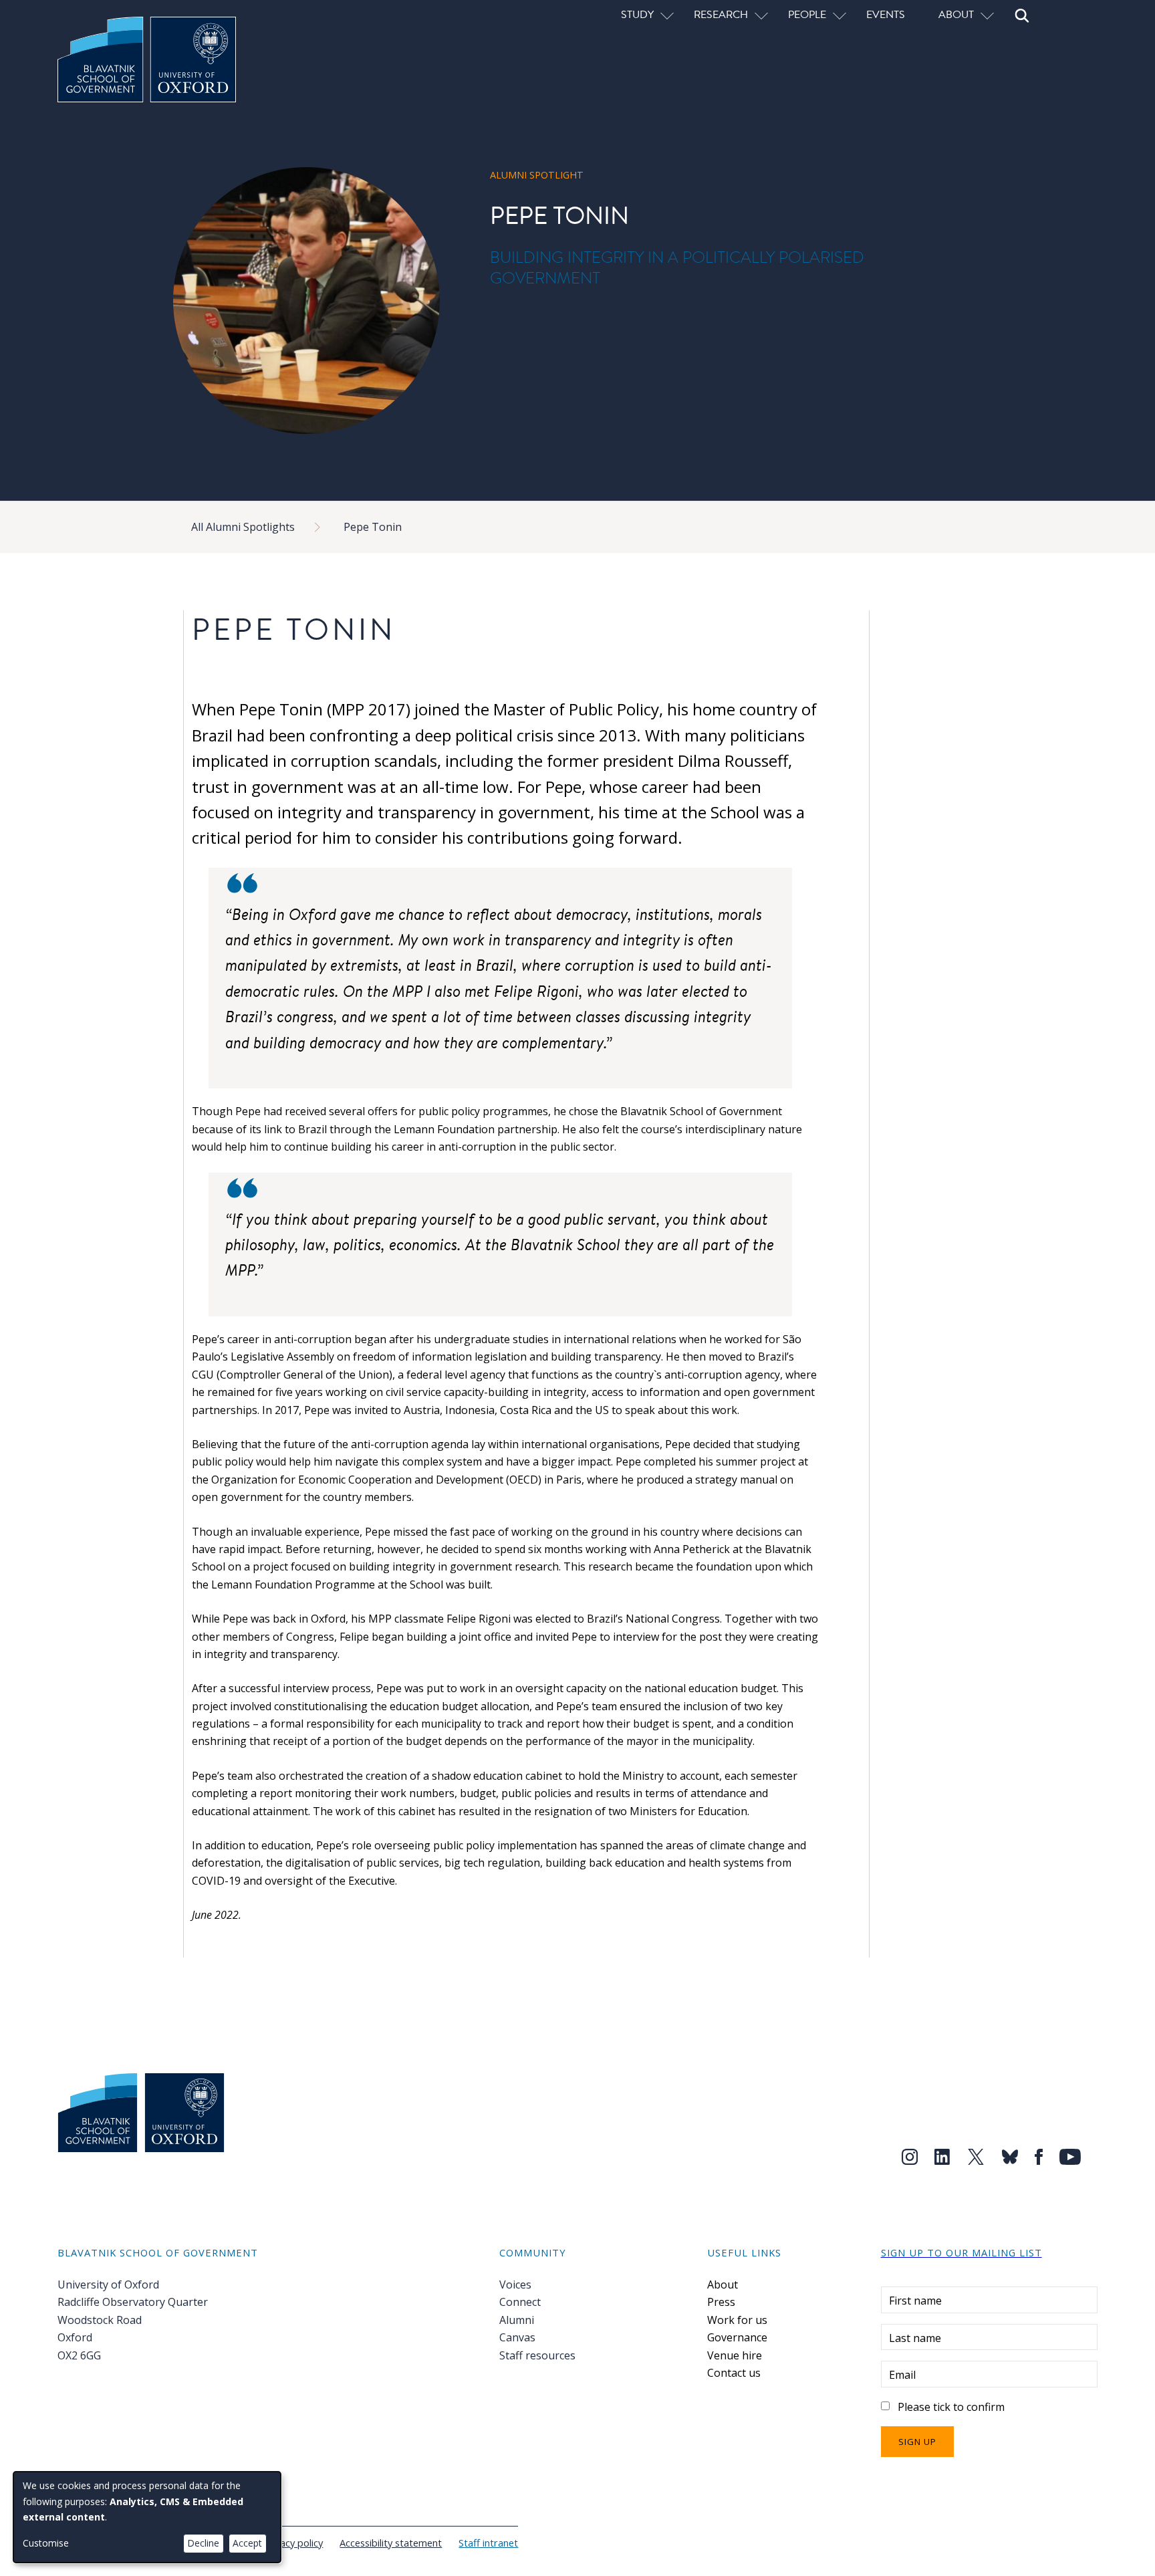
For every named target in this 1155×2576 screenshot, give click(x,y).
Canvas (517, 2337)
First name (915, 2301)
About (723, 2285)
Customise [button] (46, 2543)
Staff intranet (488, 2543)
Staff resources (537, 2355)
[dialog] (147, 2517)
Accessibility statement (391, 2543)
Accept (247, 2543)
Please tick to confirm (951, 2407)
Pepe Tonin (373, 527)
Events (886, 14)
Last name (915, 2338)
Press (721, 2302)
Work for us (737, 2320)
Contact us (734, 2373)
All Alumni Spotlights (243, 527)
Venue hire (735, 2355)
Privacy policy (293, 2543)
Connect (520, 2302)
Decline (203, 2543)
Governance (737, 2337)
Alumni (517, 2320)
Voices (515, 2285)
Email (902, 2375)
